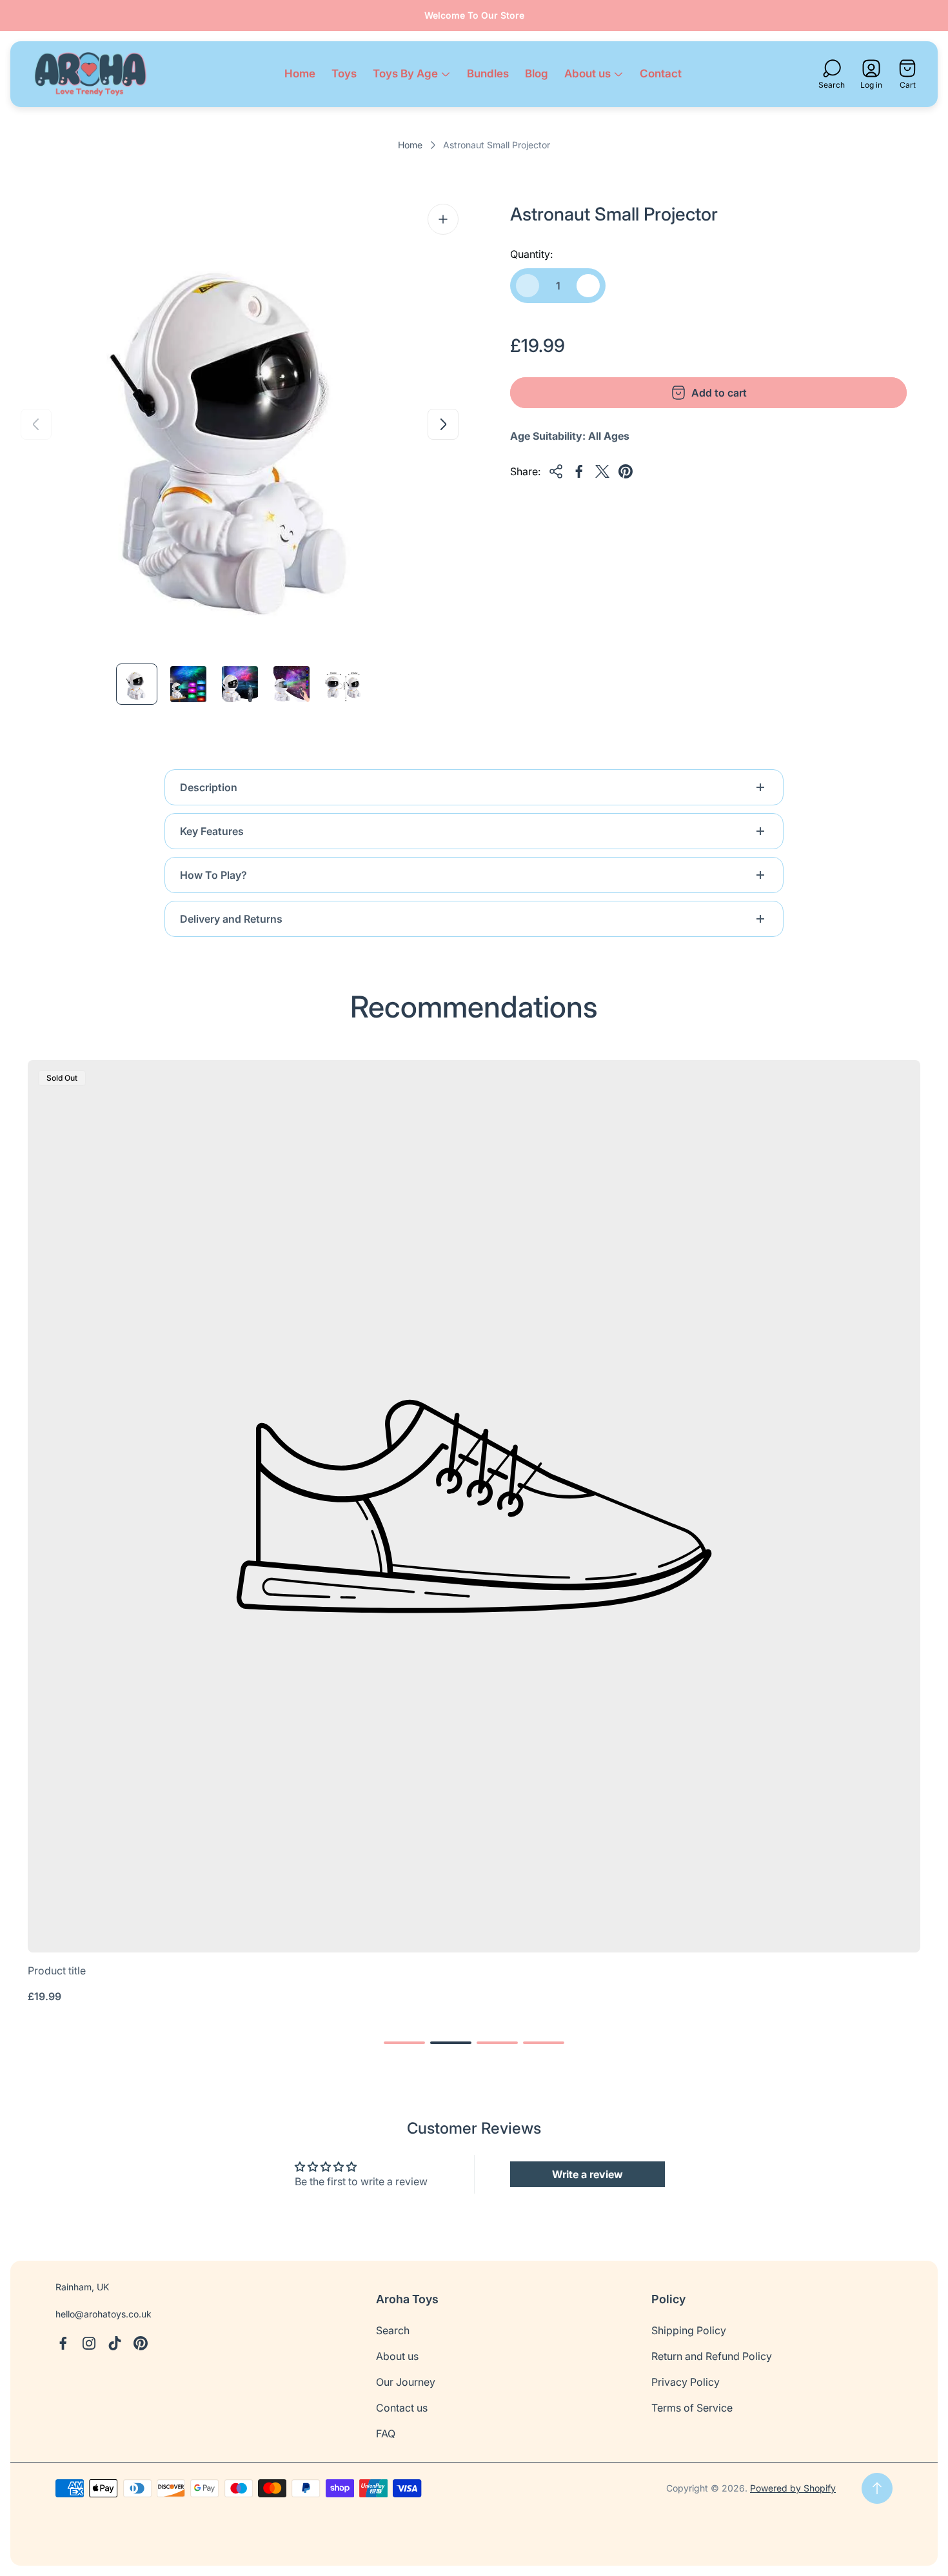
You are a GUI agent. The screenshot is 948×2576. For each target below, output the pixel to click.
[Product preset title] (474, 1506)
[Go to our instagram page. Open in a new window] (89, 2343)
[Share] (556, 471)
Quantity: (531, 254)
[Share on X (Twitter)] (602, 471)
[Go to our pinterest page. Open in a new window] (141, 2343)
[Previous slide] (36, 424)
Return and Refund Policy (712, 2356)
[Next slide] (443, 424)
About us (397, 2356)
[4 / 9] (291, 684)
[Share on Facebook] (579, 471)
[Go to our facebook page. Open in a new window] (63, 2343)
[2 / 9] (188, 684)
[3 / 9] (240, 684)
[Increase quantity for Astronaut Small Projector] (588, 286)
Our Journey (406, 2382)
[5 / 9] (343, 684)
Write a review (588, 2174)
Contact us (402, 2408)
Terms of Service (692, 2408)
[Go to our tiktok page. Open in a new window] (115, 2343)
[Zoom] (443, 219)
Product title (57, 1971)
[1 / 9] (137, 684)
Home (410, 145)
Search (393, 2330)
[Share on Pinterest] (626, 471)
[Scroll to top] (877, 2488)
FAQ (386, 2433)
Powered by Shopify (793, 2488)
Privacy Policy (686, 2382)
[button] (404, 2043)
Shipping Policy (689, 2330)
